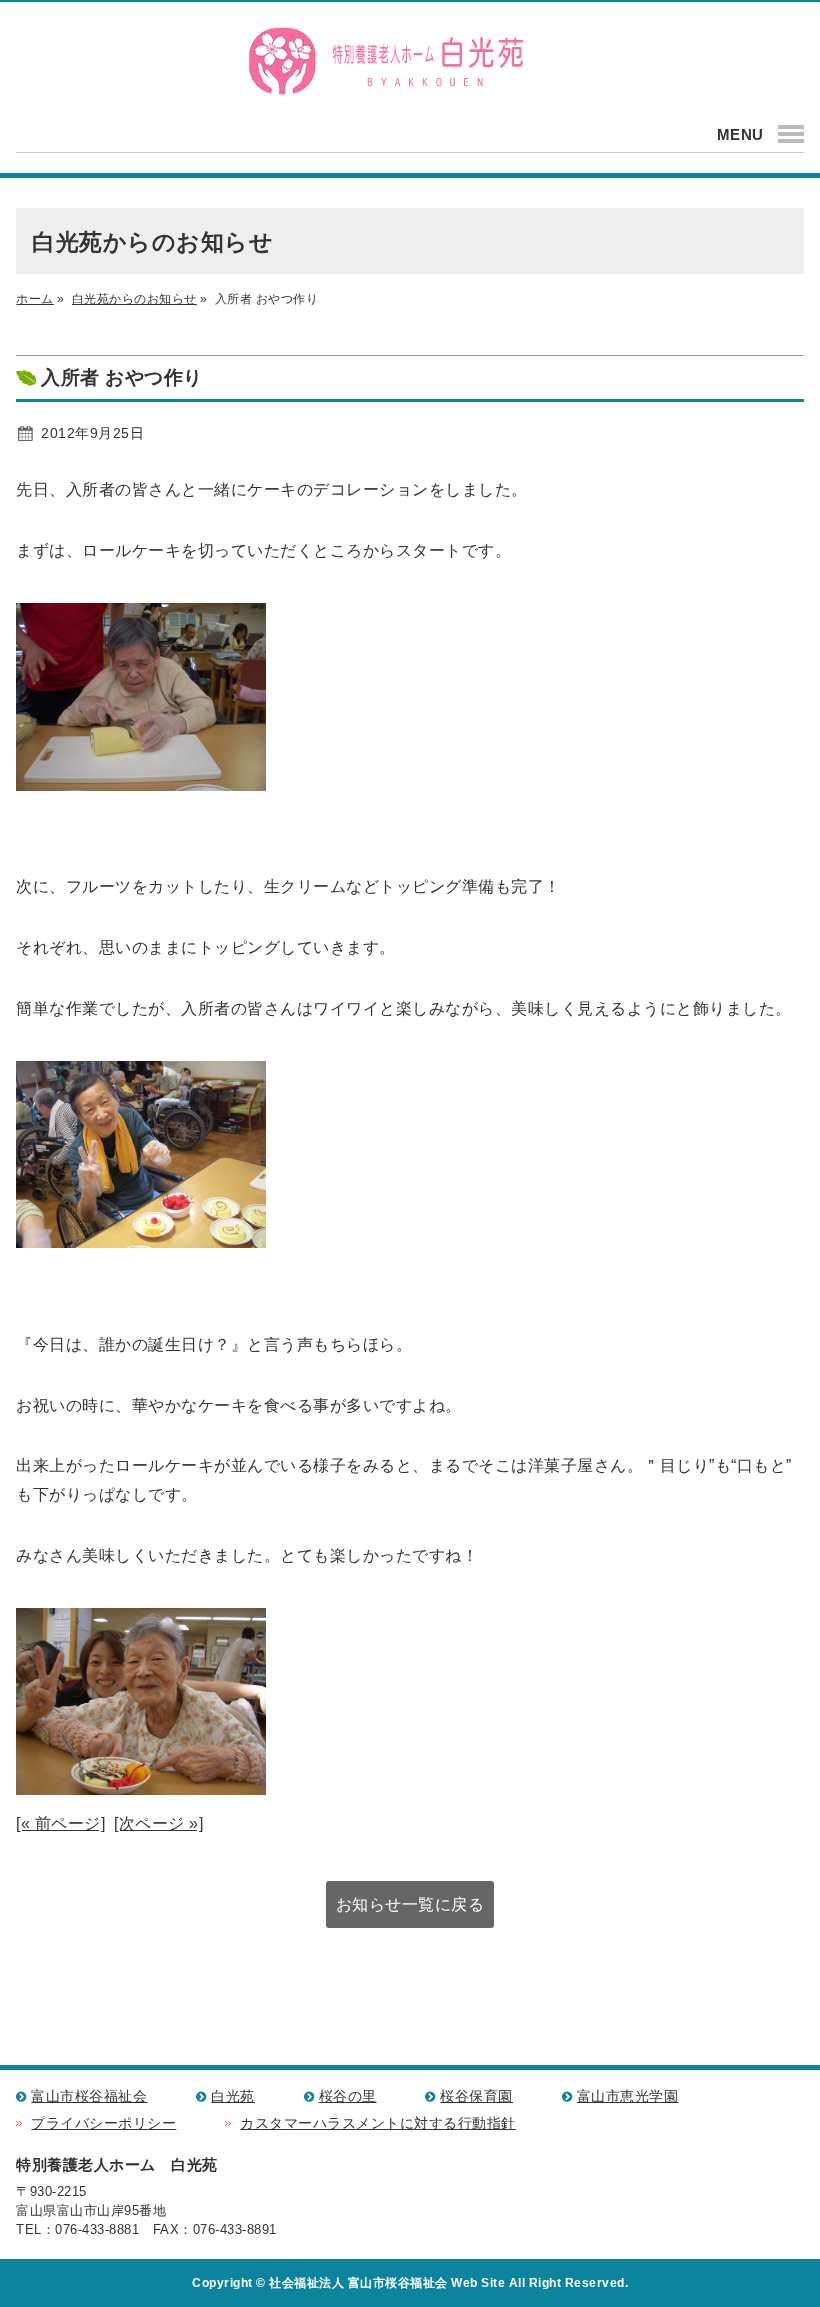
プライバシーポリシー (103, 2123)
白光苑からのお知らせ (134, 299)
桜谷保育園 (476, 2096)
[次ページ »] (158, 1823)
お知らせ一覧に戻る (410, 1904)
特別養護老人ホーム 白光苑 (385, 62)
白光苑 (233, 2096)
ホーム (35, 299)
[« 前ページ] (60, 1823)
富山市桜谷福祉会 (89, 2096)
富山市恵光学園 (628, 2096)
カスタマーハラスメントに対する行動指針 (378, 2123)
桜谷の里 (348, 2096)
